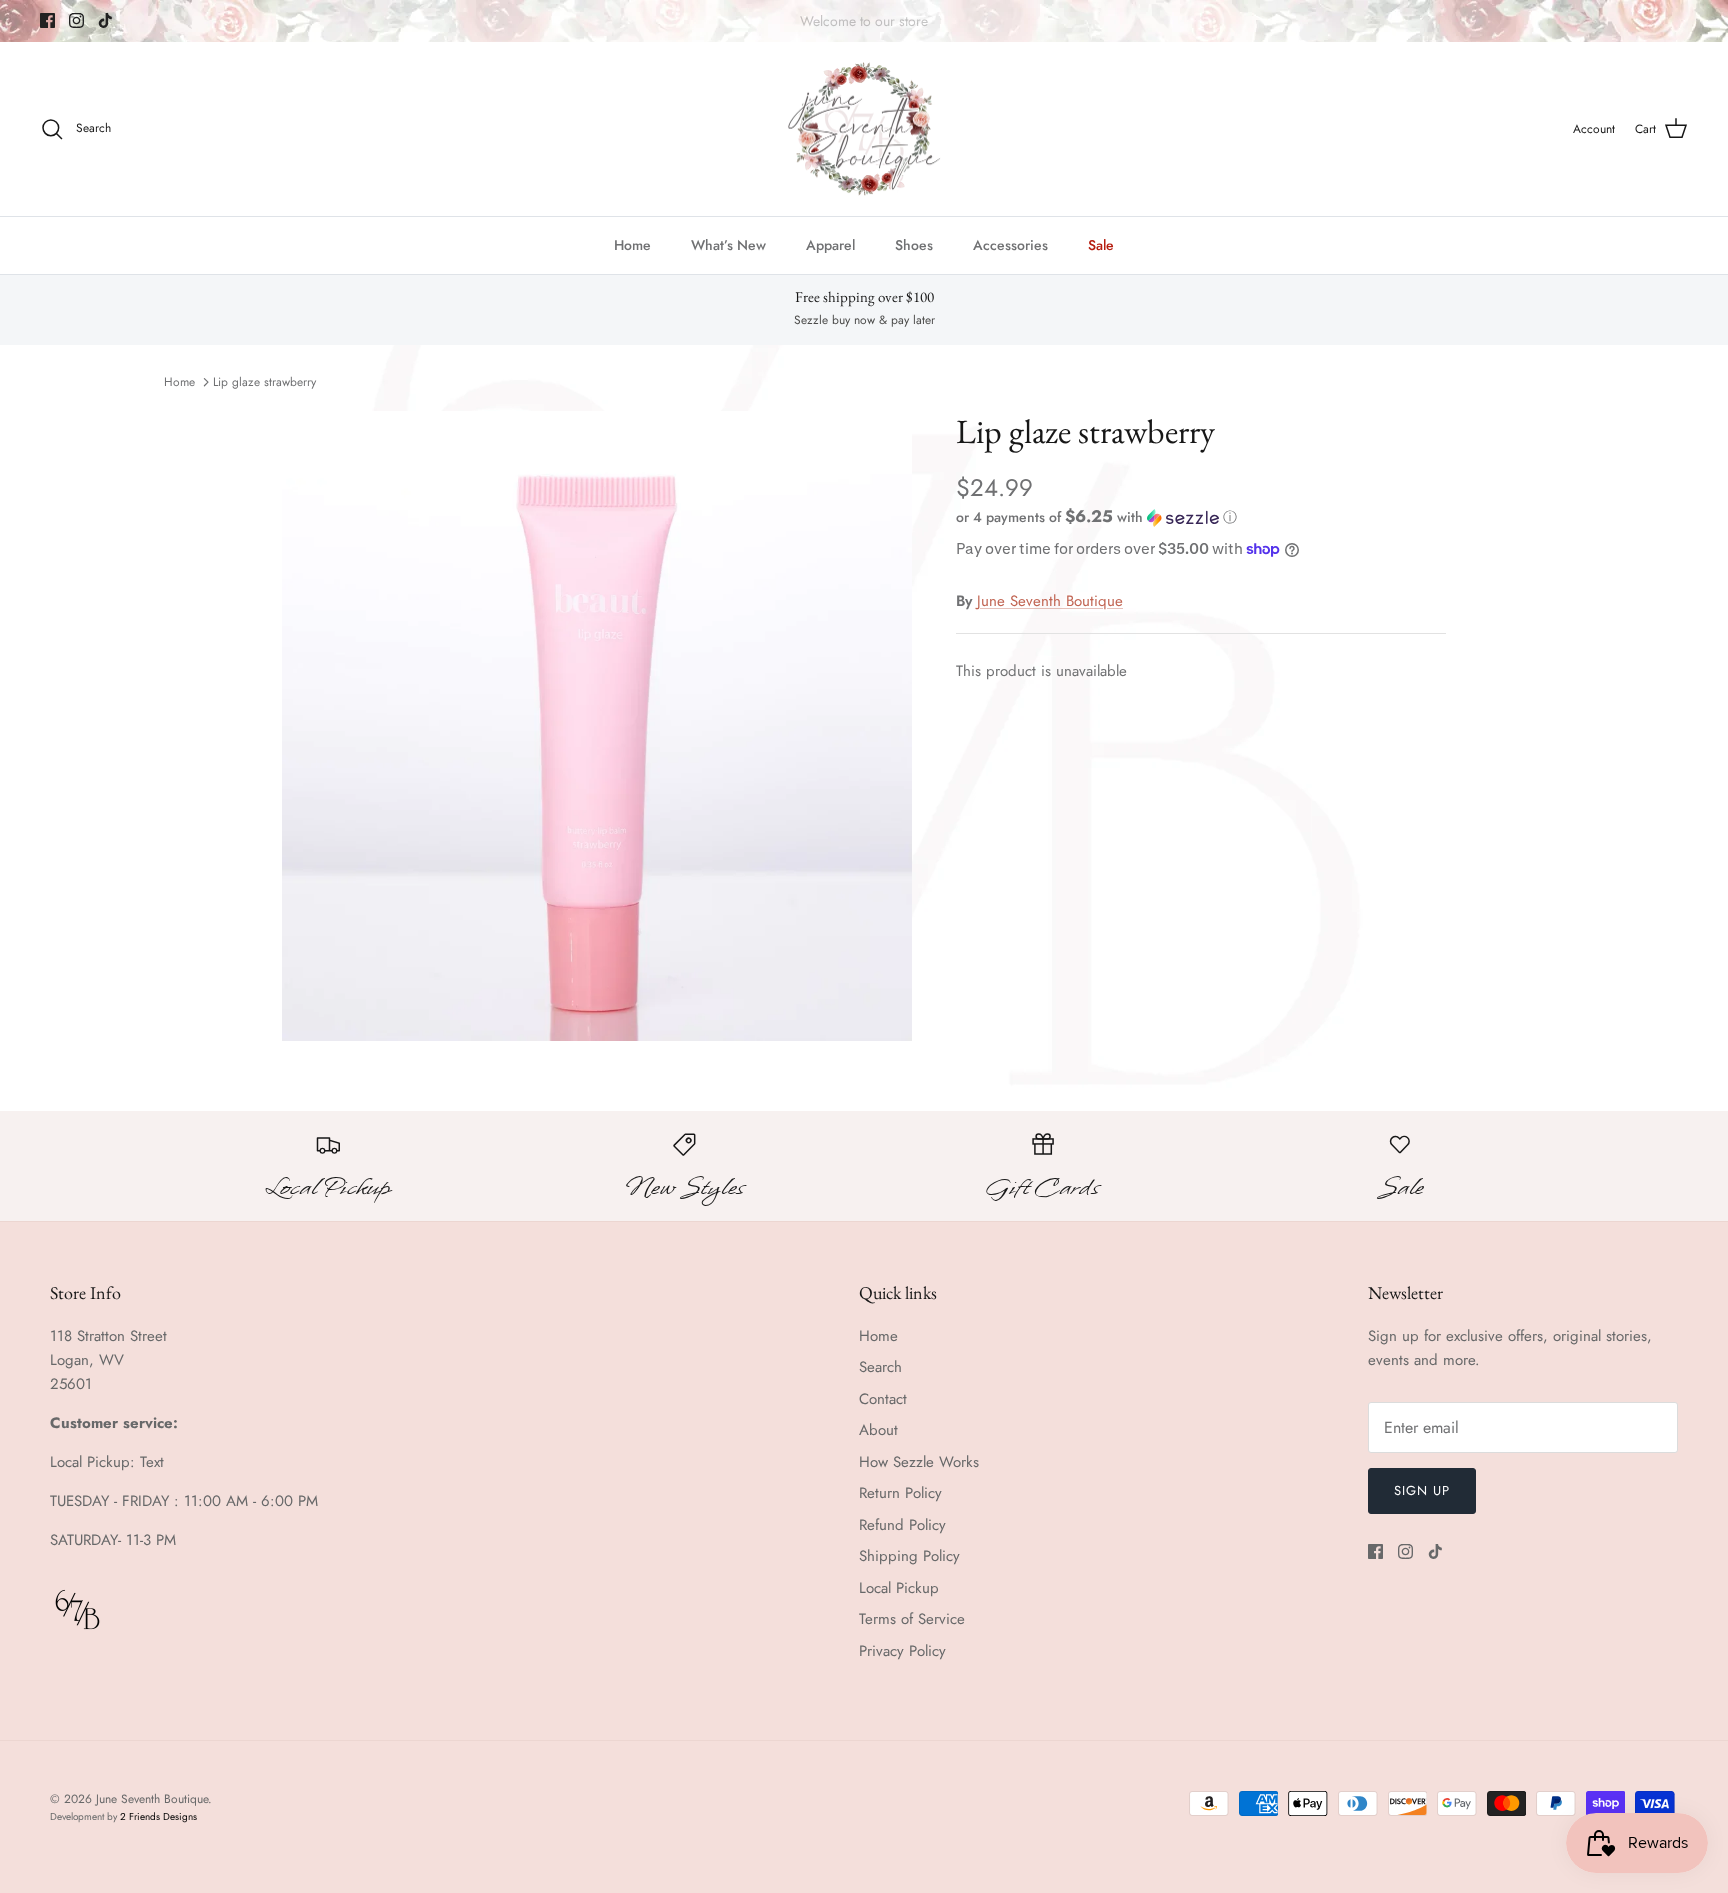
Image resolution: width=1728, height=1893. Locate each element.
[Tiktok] (105, 20)
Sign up (1422, 1490)
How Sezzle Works (919, 1462)
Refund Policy (902, 1525)
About (878, 1430)
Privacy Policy (902, 1651)
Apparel (830, 245)
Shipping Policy (909, 1556)
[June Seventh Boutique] (864, 129)
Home (632, 245)
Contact (883, 1399)
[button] (1096, 517)
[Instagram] (76, 20)
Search (880, 1367)
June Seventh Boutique (1050, 601)
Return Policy (900, 1493)
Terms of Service (912, 1619)
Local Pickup (899, 1588)
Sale (1101, 245)
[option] (597, 726)
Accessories (1010, 245)
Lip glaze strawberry (264, 382)
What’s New (728, 245)
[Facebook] (47, 20)
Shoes (914, 245)
